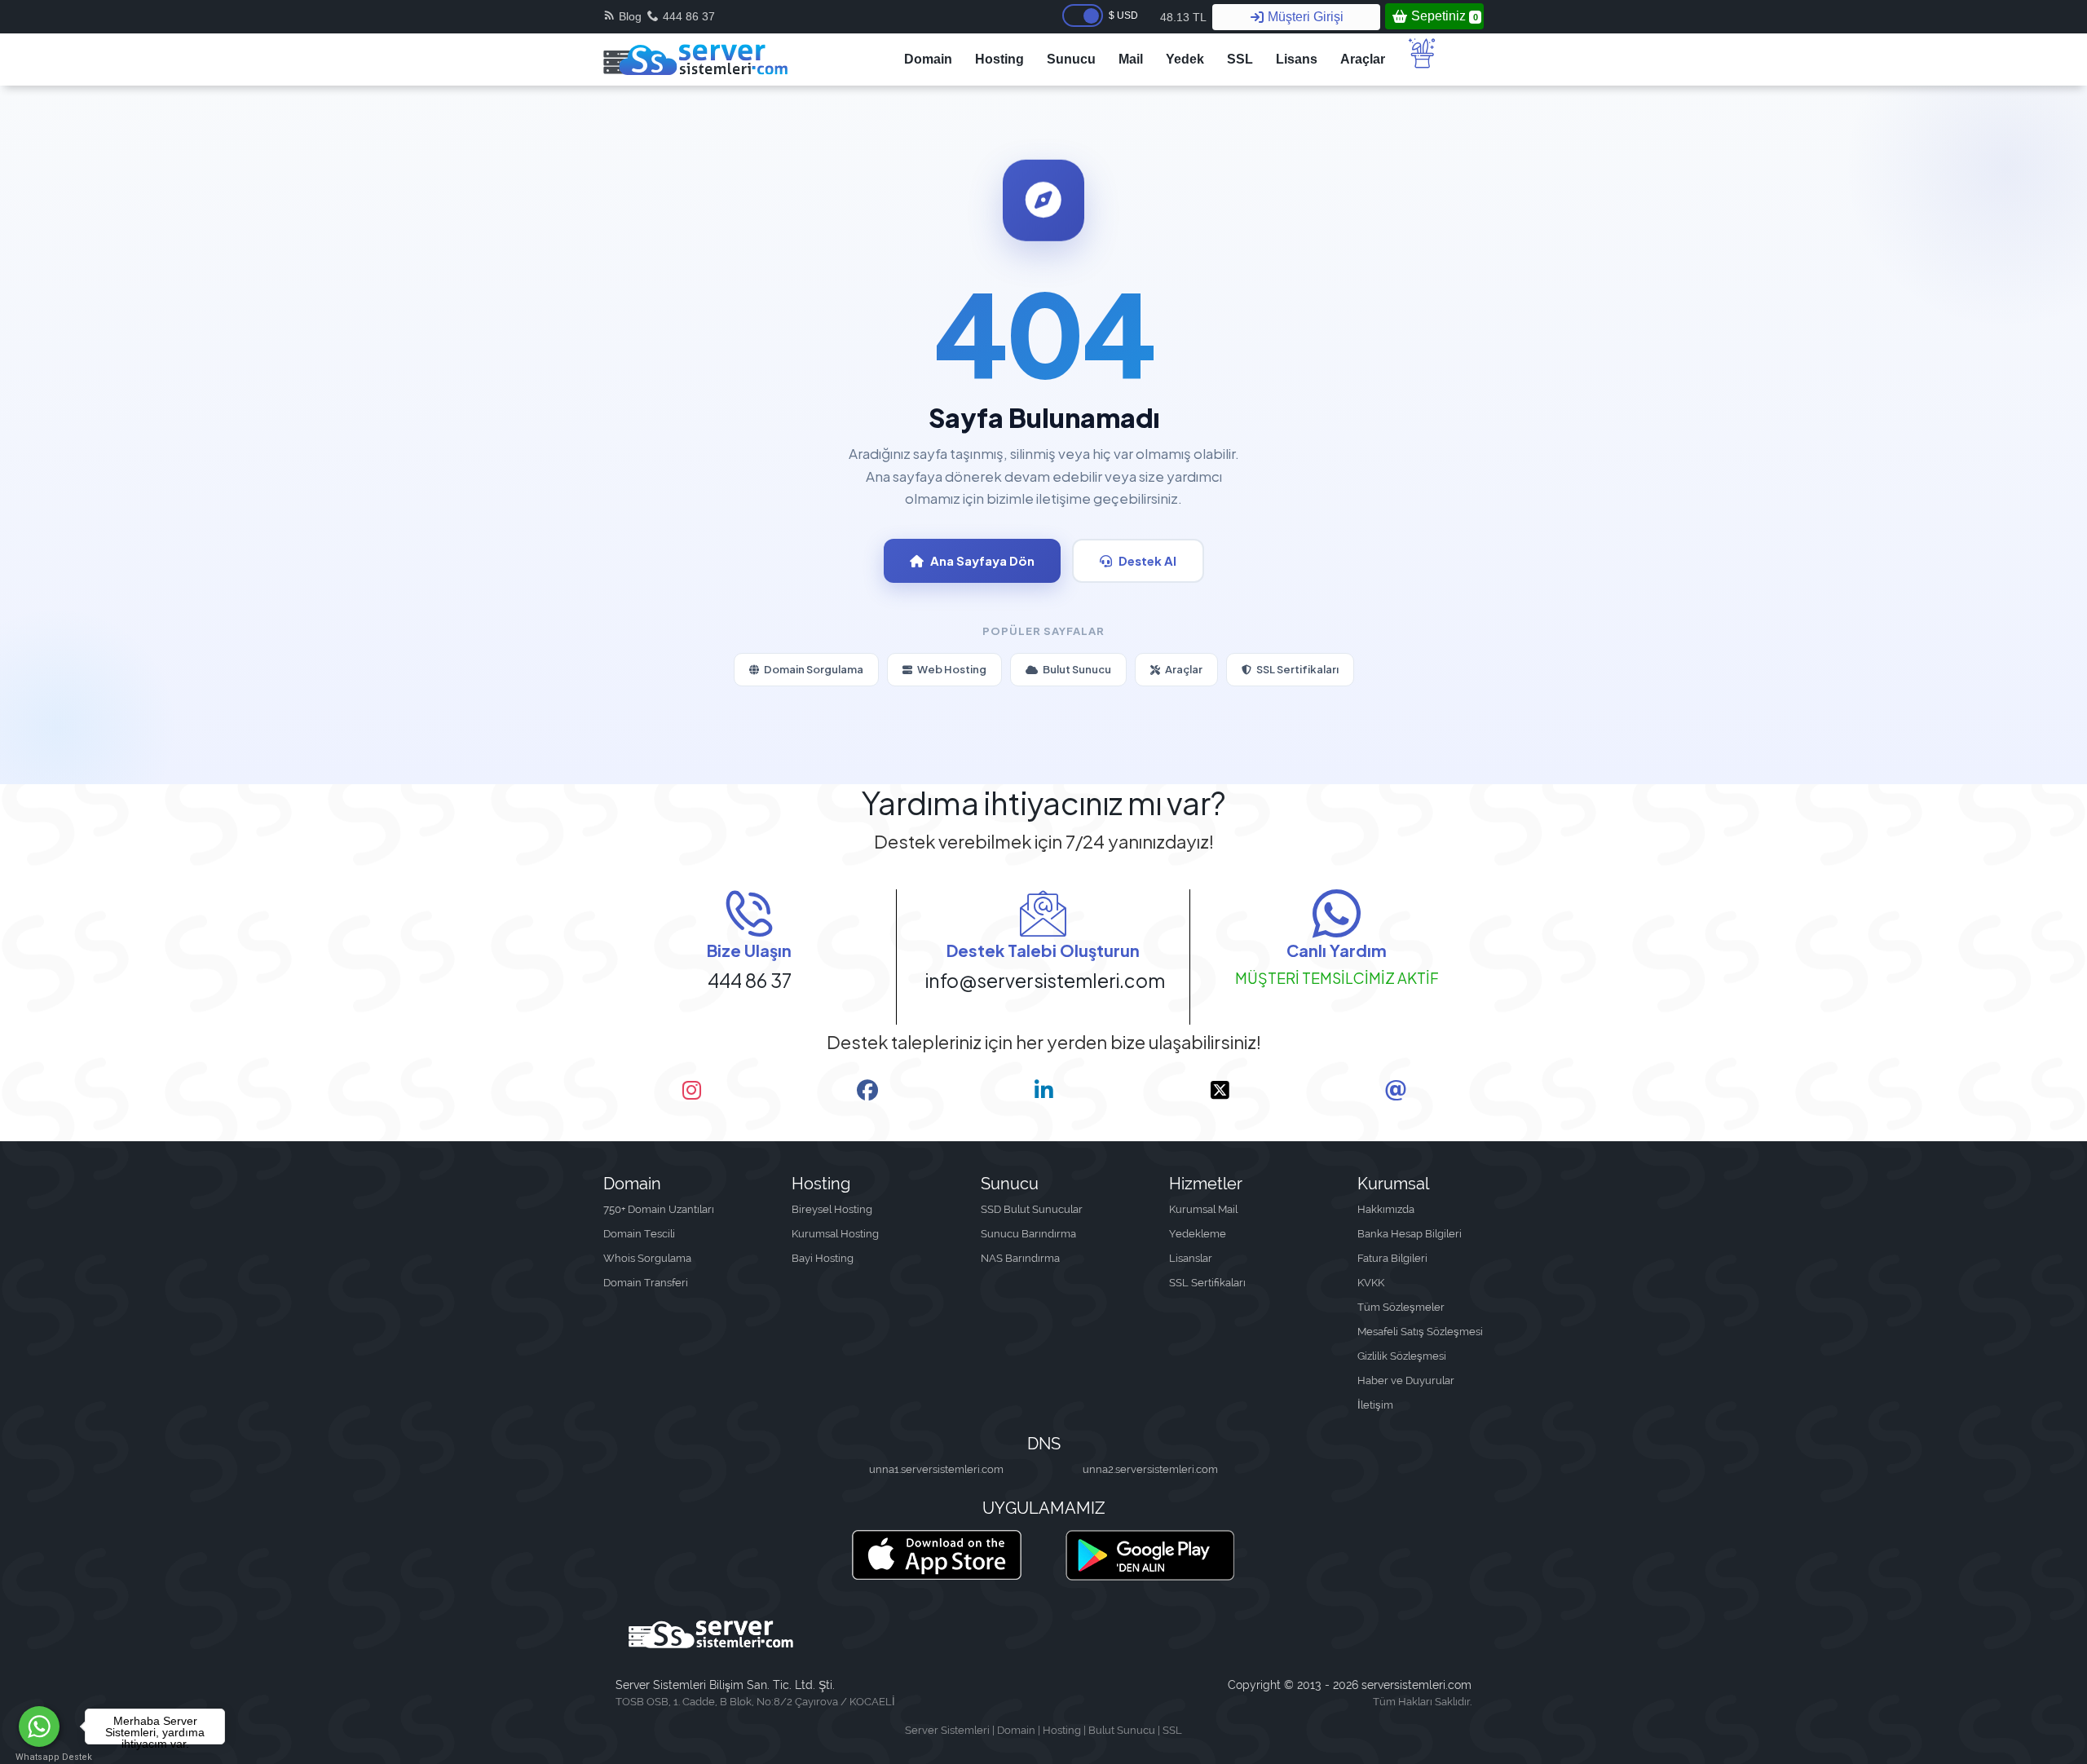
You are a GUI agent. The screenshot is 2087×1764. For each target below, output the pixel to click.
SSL (1240, 59)
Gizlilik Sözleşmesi (1402, 1356)
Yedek (1185, 59)
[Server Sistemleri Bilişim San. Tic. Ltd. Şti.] (695, 60)
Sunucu (1071, 59)
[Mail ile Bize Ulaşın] (1396, 1091)
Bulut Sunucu (1077, 669)
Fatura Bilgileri (1392, 1258)
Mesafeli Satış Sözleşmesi (1420, 1332)
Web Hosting (952, 669)
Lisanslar (1191, 1258)
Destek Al (1147, 560)
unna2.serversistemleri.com (1150, 1469)
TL (1183, 17)
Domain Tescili (639, 1234)
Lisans (1297, 59)
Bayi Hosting (823, 1258)
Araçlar (1363, 59)
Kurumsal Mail (1203, 1209)
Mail (1131, 59)
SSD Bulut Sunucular (1032, 1209)
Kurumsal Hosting (835, 1234)
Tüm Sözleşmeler (1401, 1307)
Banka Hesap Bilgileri (1410, 1234)
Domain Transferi (646, 1283)
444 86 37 (689, 16)
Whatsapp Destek (40, 1757)
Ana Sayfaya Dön (982, 560)
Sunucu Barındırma (1028, 1234)
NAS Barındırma (1020, 1258)
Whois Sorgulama (647, 1258)
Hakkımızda (1386, 1209)
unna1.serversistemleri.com (936, 1469)
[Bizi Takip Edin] (691, 1091)
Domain (928, 59)
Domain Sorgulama (814, 669)
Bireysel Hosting (832, 1209)
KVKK (1371, 1283)
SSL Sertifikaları (1297, 669)
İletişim (1375, 1405)
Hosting (999, 59)
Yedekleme (1198, 1234)
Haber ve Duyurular (1406, 1380)
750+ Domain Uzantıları (659, 1209)
